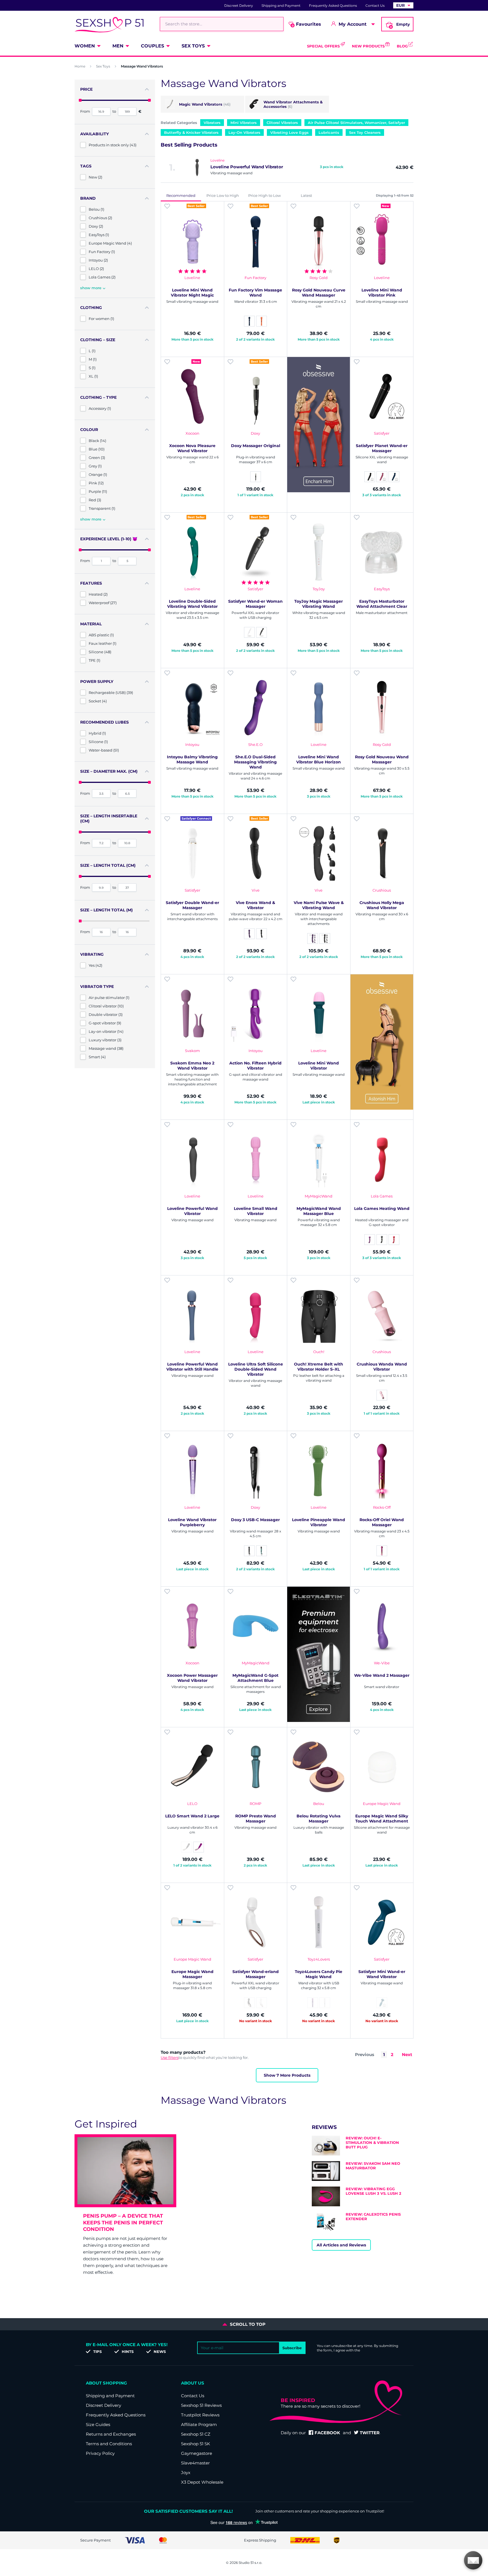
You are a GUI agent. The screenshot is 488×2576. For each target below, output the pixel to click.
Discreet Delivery (239, 6)
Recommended (181, 195)
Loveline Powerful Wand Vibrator (247, 167)
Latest (306, 195)
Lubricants (329, 132)
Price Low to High (223, 195)
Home (80, 66)
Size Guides (98, 2424)
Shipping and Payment (281, 6)
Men (118, 46)
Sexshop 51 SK (196, 2444)
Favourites (307, 24)
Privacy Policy (100, 2453)
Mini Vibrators (244, 123)
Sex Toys (193, 46)
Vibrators (212, 123)
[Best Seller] (192, 241)
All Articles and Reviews (341, 2245)
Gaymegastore (197, 2453)
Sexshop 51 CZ (196, 2434)
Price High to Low (264, 195)
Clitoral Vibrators (282, 123)
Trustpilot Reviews (200, 2415)
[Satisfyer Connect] (192, 853)
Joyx (186, 2472)
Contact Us (375, 6)
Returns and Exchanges (111, 2434)
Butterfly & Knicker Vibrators (191, 132)
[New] (382, 241)
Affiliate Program (199, 2424)
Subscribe (292, 2348)
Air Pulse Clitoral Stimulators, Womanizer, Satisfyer (356, 123)
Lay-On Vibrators (244, 132)
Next (407, 2055)
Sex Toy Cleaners (365, 132)
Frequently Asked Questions (333, 6)
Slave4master (195, 2463)
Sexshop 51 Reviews (201, 2405)
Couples (152, 46)
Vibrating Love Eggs (289, 132)
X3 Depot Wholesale (202, 2482)
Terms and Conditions (109, 2444)
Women (85, 46)
